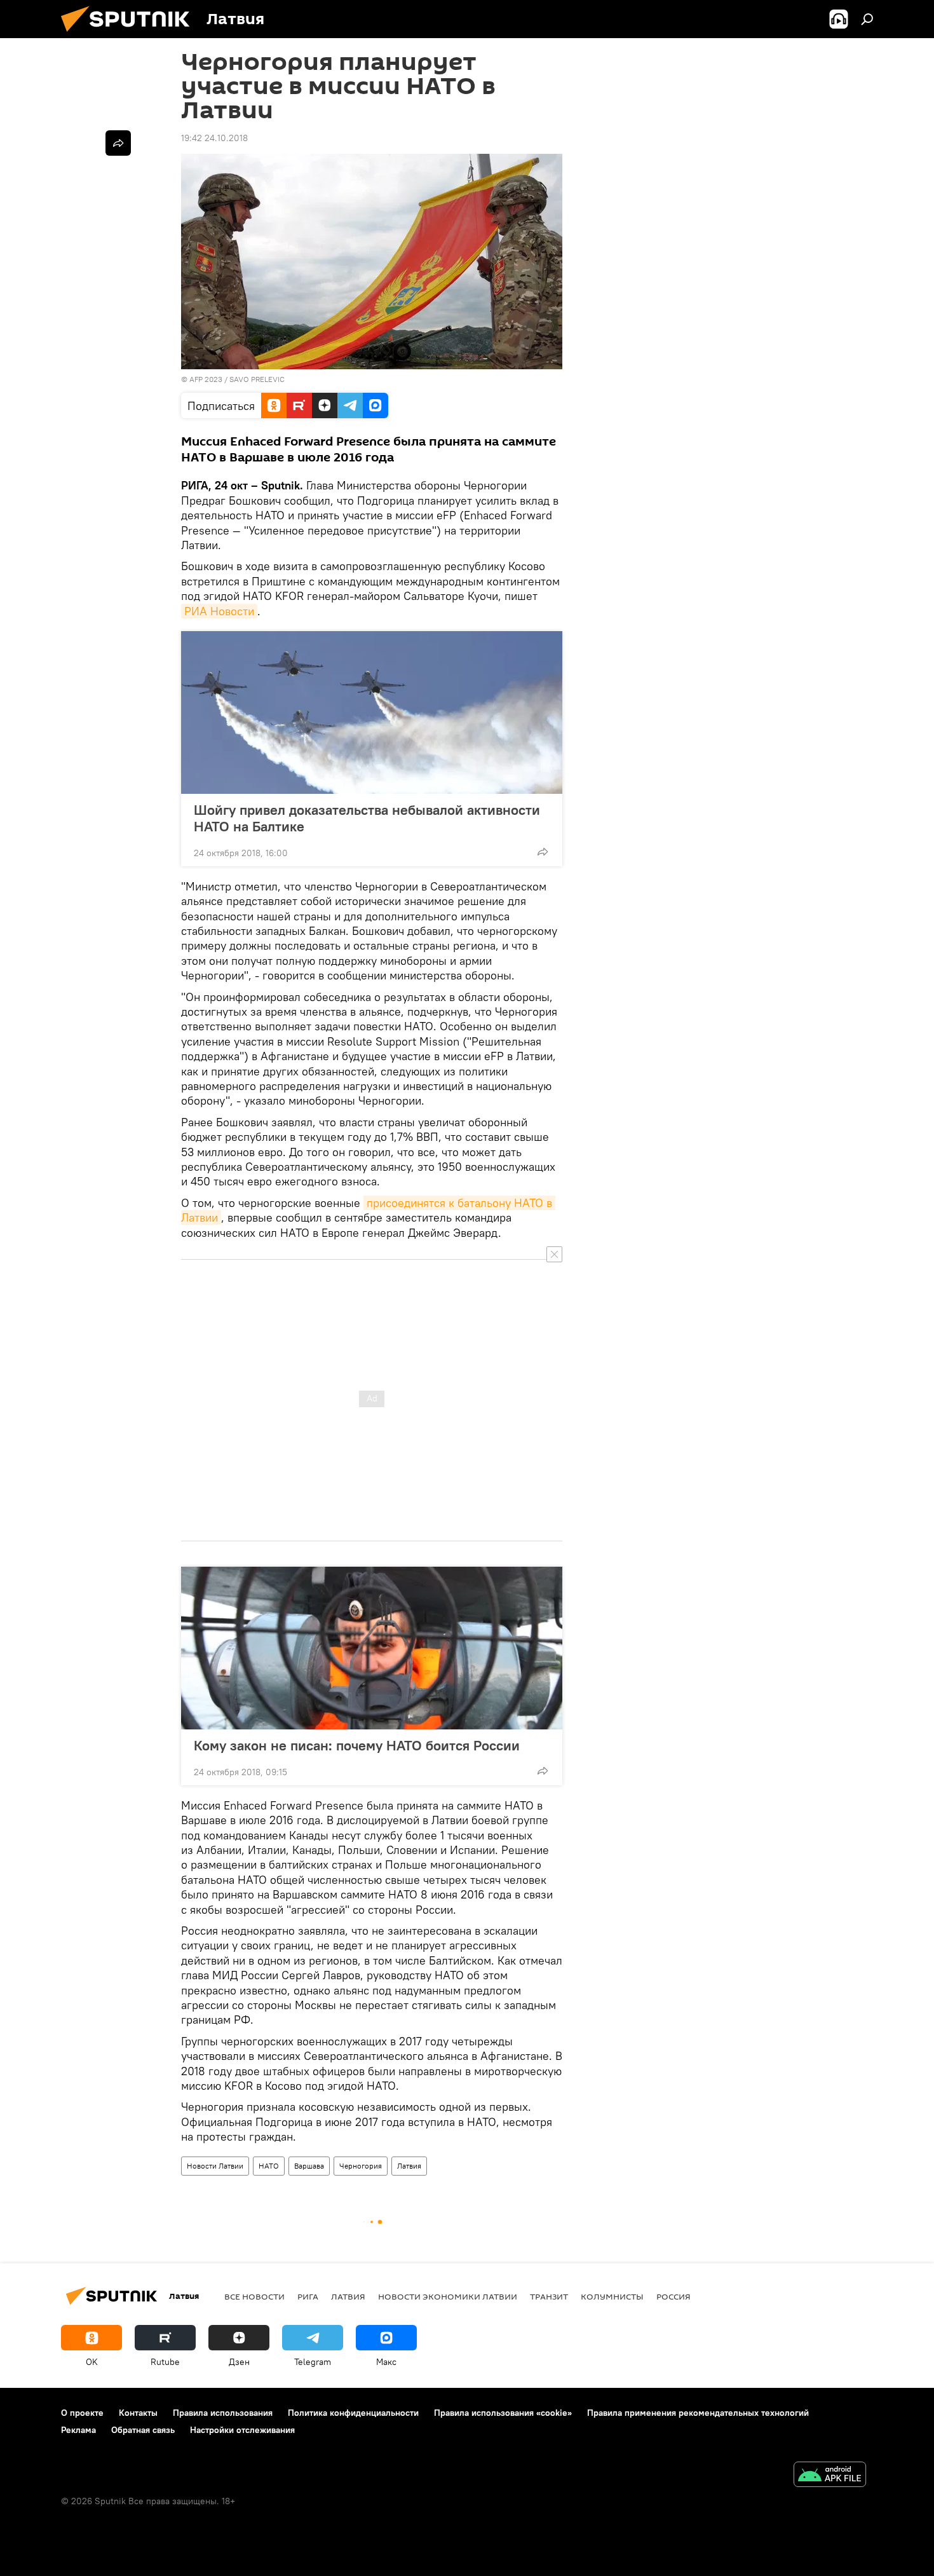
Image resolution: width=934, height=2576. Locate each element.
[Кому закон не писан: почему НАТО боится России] (372, 1648)
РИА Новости (219, 611)
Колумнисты (612, 2296)
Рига (308, 2296)
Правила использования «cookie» (503, 2413)
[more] (543, 852)
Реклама (78, 2430)
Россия (673, 2296)
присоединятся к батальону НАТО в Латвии (368, 1210)
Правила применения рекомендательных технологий (698, 2413)
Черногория (361, 2166)
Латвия (409, 2166)
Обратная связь (143, 2430)
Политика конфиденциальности (353, 2413)
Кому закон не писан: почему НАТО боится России (357, 1745)
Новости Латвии (215, 2166)
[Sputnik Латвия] (130, 35)
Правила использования (223, 2413)
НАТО (269, 2166)
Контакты (138, 2413)
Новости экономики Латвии (448, 2296)
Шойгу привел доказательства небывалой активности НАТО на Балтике (367, 818)
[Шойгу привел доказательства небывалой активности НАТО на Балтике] (372, 712)
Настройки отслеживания (242, 2430)
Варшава (309, 2166)
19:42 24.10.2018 (214, 138)
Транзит (549, 2296)
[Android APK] (830, 2476)
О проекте (82, 2413)
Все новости (254, 2296)
